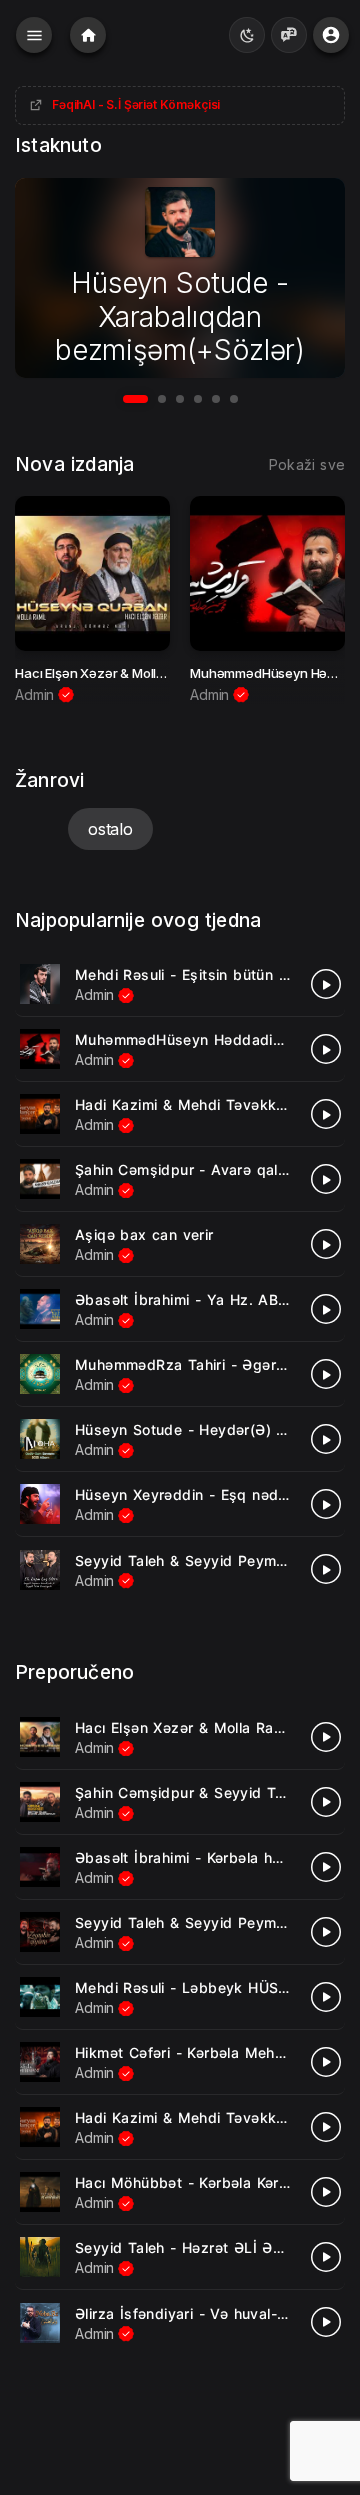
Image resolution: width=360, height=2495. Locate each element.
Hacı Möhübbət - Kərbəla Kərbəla (191, 2182)
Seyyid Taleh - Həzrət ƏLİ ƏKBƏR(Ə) (204, 2247)
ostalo (110, 829)
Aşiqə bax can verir (144, 1234)
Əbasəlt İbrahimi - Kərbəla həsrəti (193, 1857)
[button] (135, 399)
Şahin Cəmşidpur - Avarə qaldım (189, 1169)
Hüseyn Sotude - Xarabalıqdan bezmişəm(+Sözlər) (180, 316)
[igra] (326, 984)
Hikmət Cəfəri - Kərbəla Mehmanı (191, 2052)
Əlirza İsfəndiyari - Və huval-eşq (189, 2313)
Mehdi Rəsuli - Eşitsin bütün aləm (193, 974)
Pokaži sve (307, 465)
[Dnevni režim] (247, 35)
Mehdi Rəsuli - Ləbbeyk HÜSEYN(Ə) (202, 1987)
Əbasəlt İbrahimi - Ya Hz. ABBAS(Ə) (202, 1299)
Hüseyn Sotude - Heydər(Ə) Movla (196, 1429)
